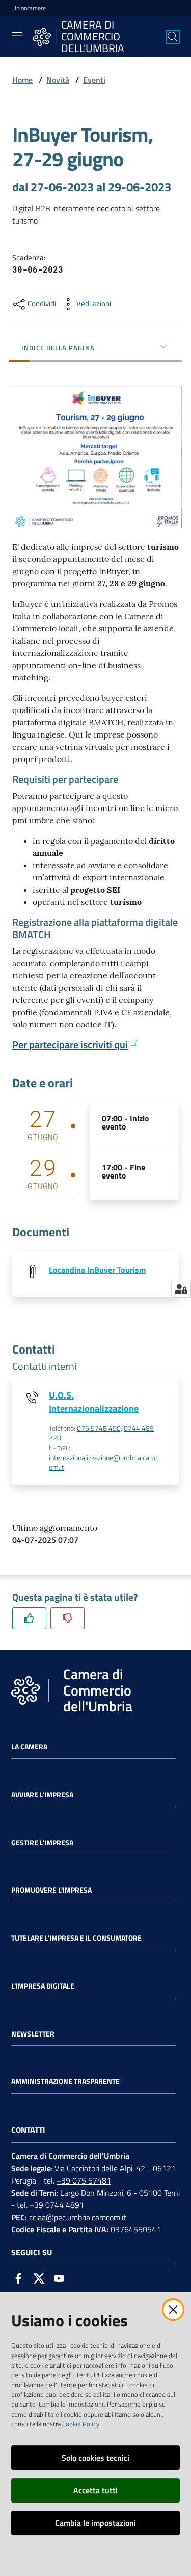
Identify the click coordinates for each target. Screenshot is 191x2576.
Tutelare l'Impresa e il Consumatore (76, 1938)
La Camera (29, 1747)
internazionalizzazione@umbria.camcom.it (104, 1463)
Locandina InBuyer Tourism (97, 1270)
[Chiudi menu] (154, 20)
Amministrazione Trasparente (65, 2081)
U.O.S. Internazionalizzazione (94, 1402)
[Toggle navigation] (17, 36)
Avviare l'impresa (42, 1795)
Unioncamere (29, 8)
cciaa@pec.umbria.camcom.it (78, 2217)
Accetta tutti (95, 2490)
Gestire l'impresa (42, 1843)
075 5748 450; (100, 1428)
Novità (58, 80)
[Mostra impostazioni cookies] (181, 1289)
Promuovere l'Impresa (51, 1890)
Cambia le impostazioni (95, 2523)
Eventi (94, 80)
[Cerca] (173, 37)
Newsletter (33, 2034)
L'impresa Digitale (43, 1986)
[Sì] (29, 1618)
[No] (67, 1618)
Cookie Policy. (81, 2424)
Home (22, 80)
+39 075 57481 (84, 2180)
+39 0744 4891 (57, 2205)
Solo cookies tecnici (95, 2458)
